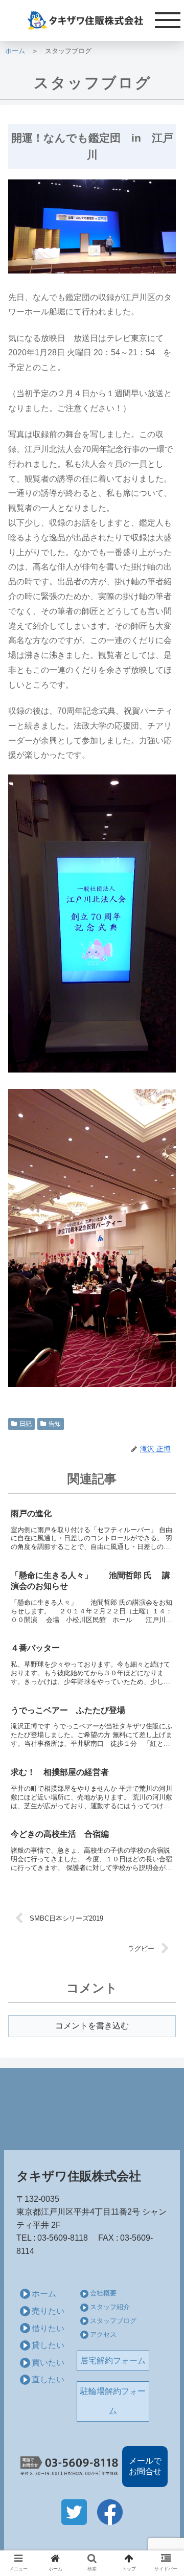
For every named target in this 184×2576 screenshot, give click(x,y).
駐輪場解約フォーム (113, 2401)
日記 (26, 1424)
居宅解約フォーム (113, 2361)
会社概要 (103, 2293)
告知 (55, 1424)
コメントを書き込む (92, 2026)
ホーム (15, 51)
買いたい (48, 2363)
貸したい (48, 2345)
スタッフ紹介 (110, 2307)
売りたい (48, 2311)
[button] (164, 1506)
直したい (48, 2379)
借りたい (48, 2328)
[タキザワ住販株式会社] (92, 20)
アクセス (103, 2334)
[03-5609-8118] (69, 2467)
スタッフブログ (113, 2321)
